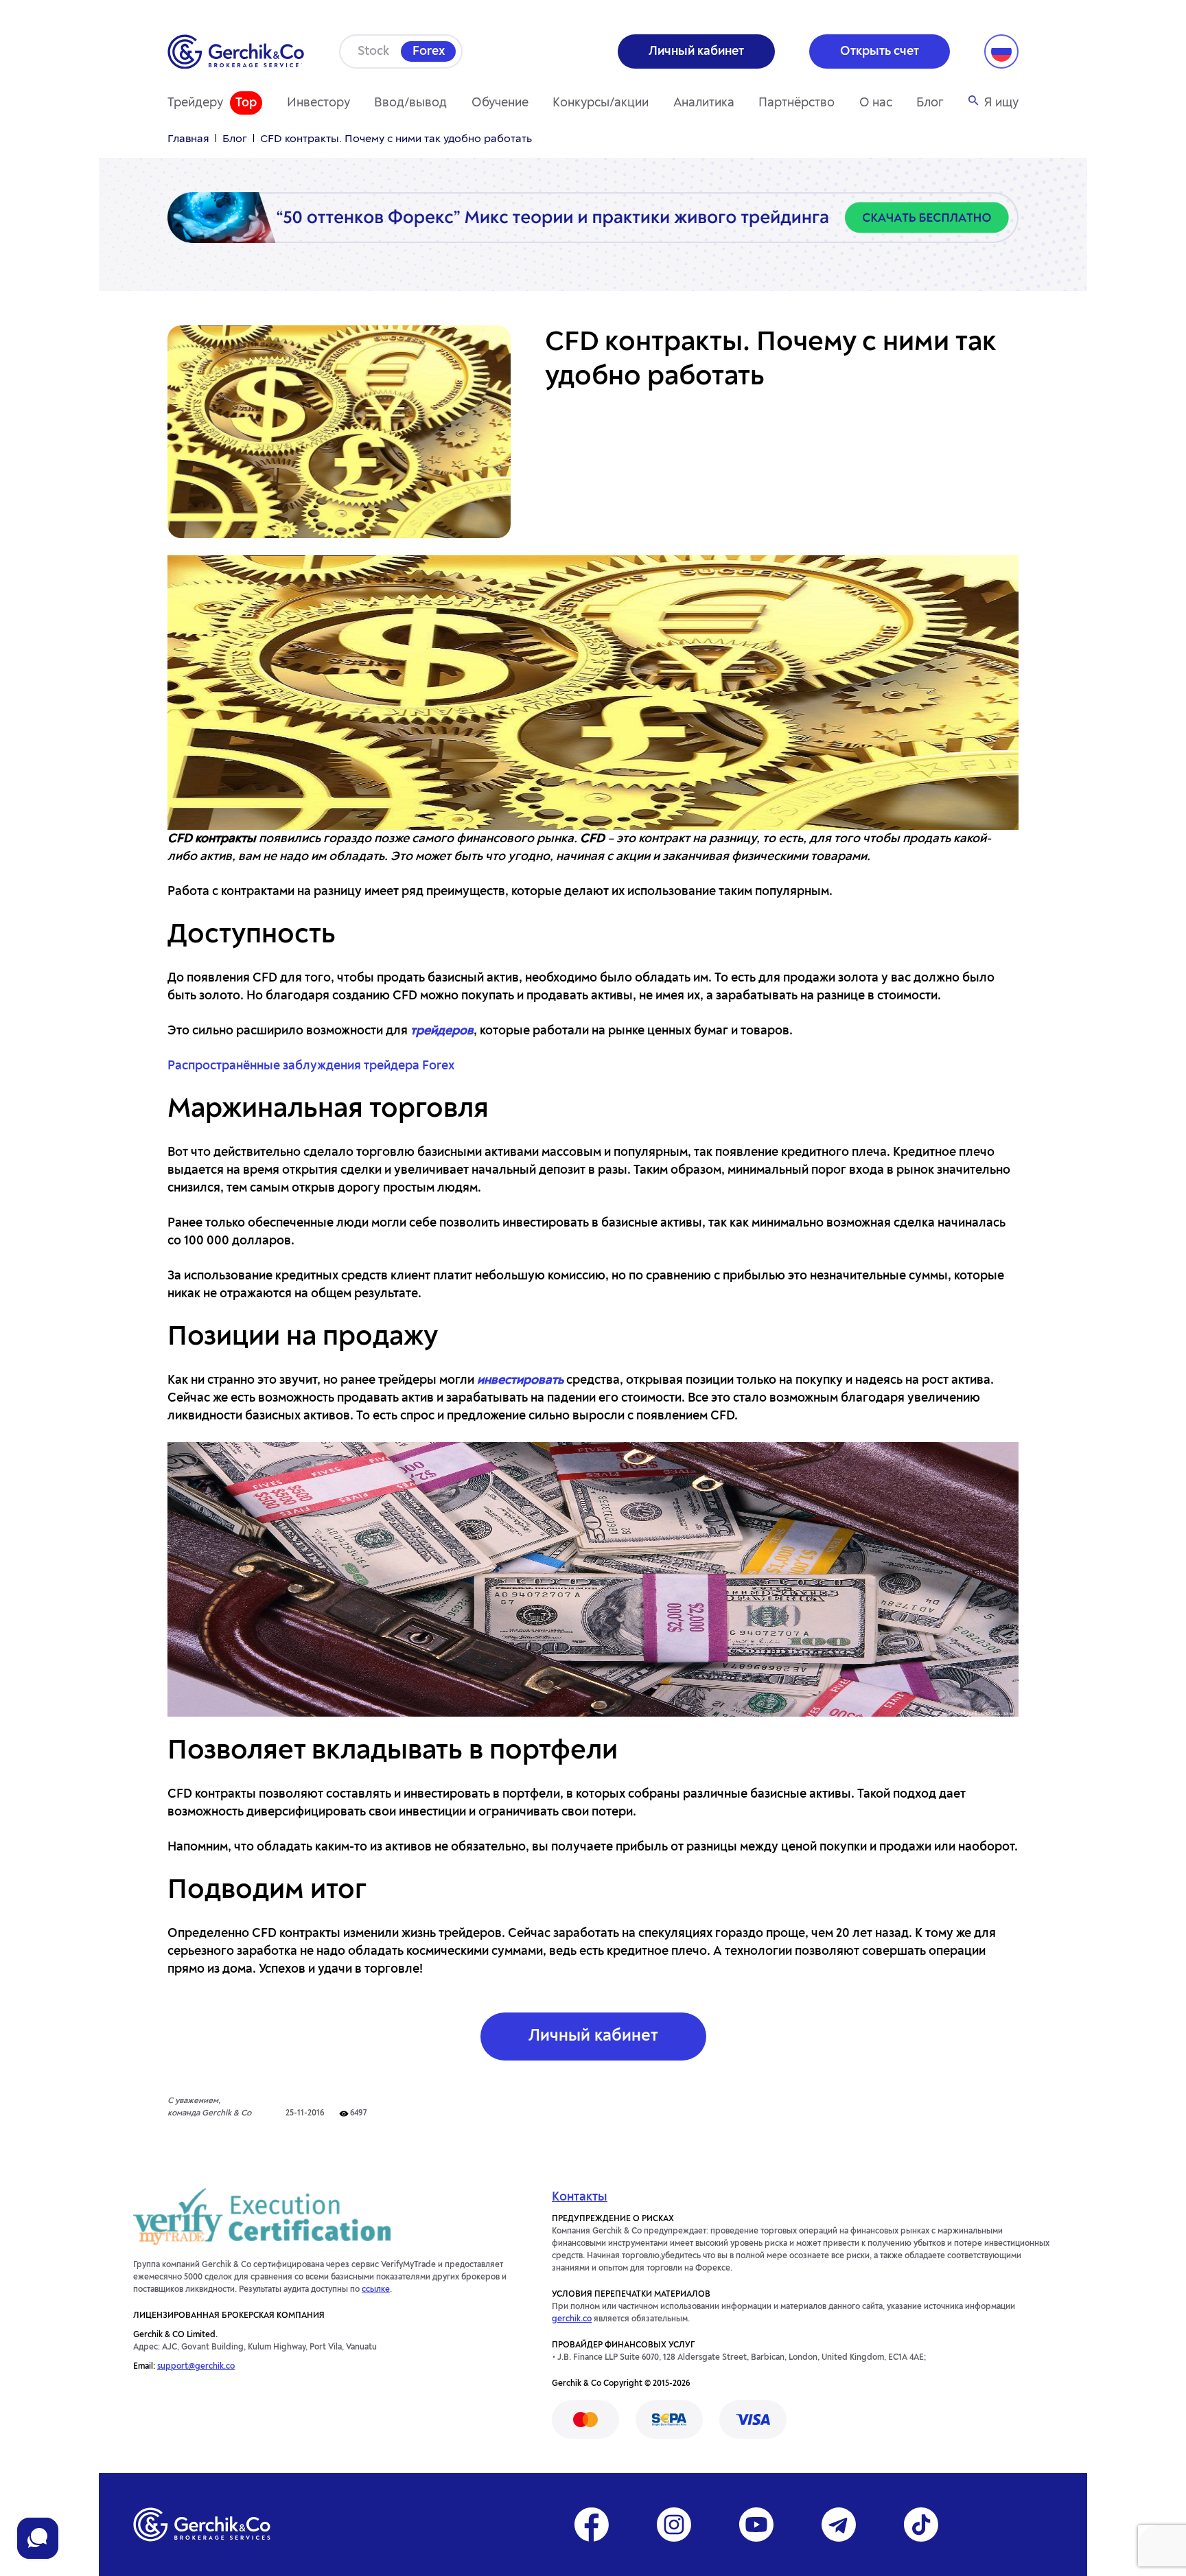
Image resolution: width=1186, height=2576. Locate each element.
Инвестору (318, 103)
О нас (876, 103)
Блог (930, 103)
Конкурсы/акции (601, 103)
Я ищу (1001, 103)
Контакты (580, 2197)
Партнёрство (797, 103)
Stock (373, 51)
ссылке (376, 2290)
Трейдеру (195, 103)
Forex (429, 51)
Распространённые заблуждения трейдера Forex (311, 1066)
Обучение (500, 103)
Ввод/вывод (410, 103)
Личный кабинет (593, 2037)
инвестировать (520, 1380)
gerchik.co (572, 2319)
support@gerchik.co (196, 2367)
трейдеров (442, 1031)
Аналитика (704, 103)
